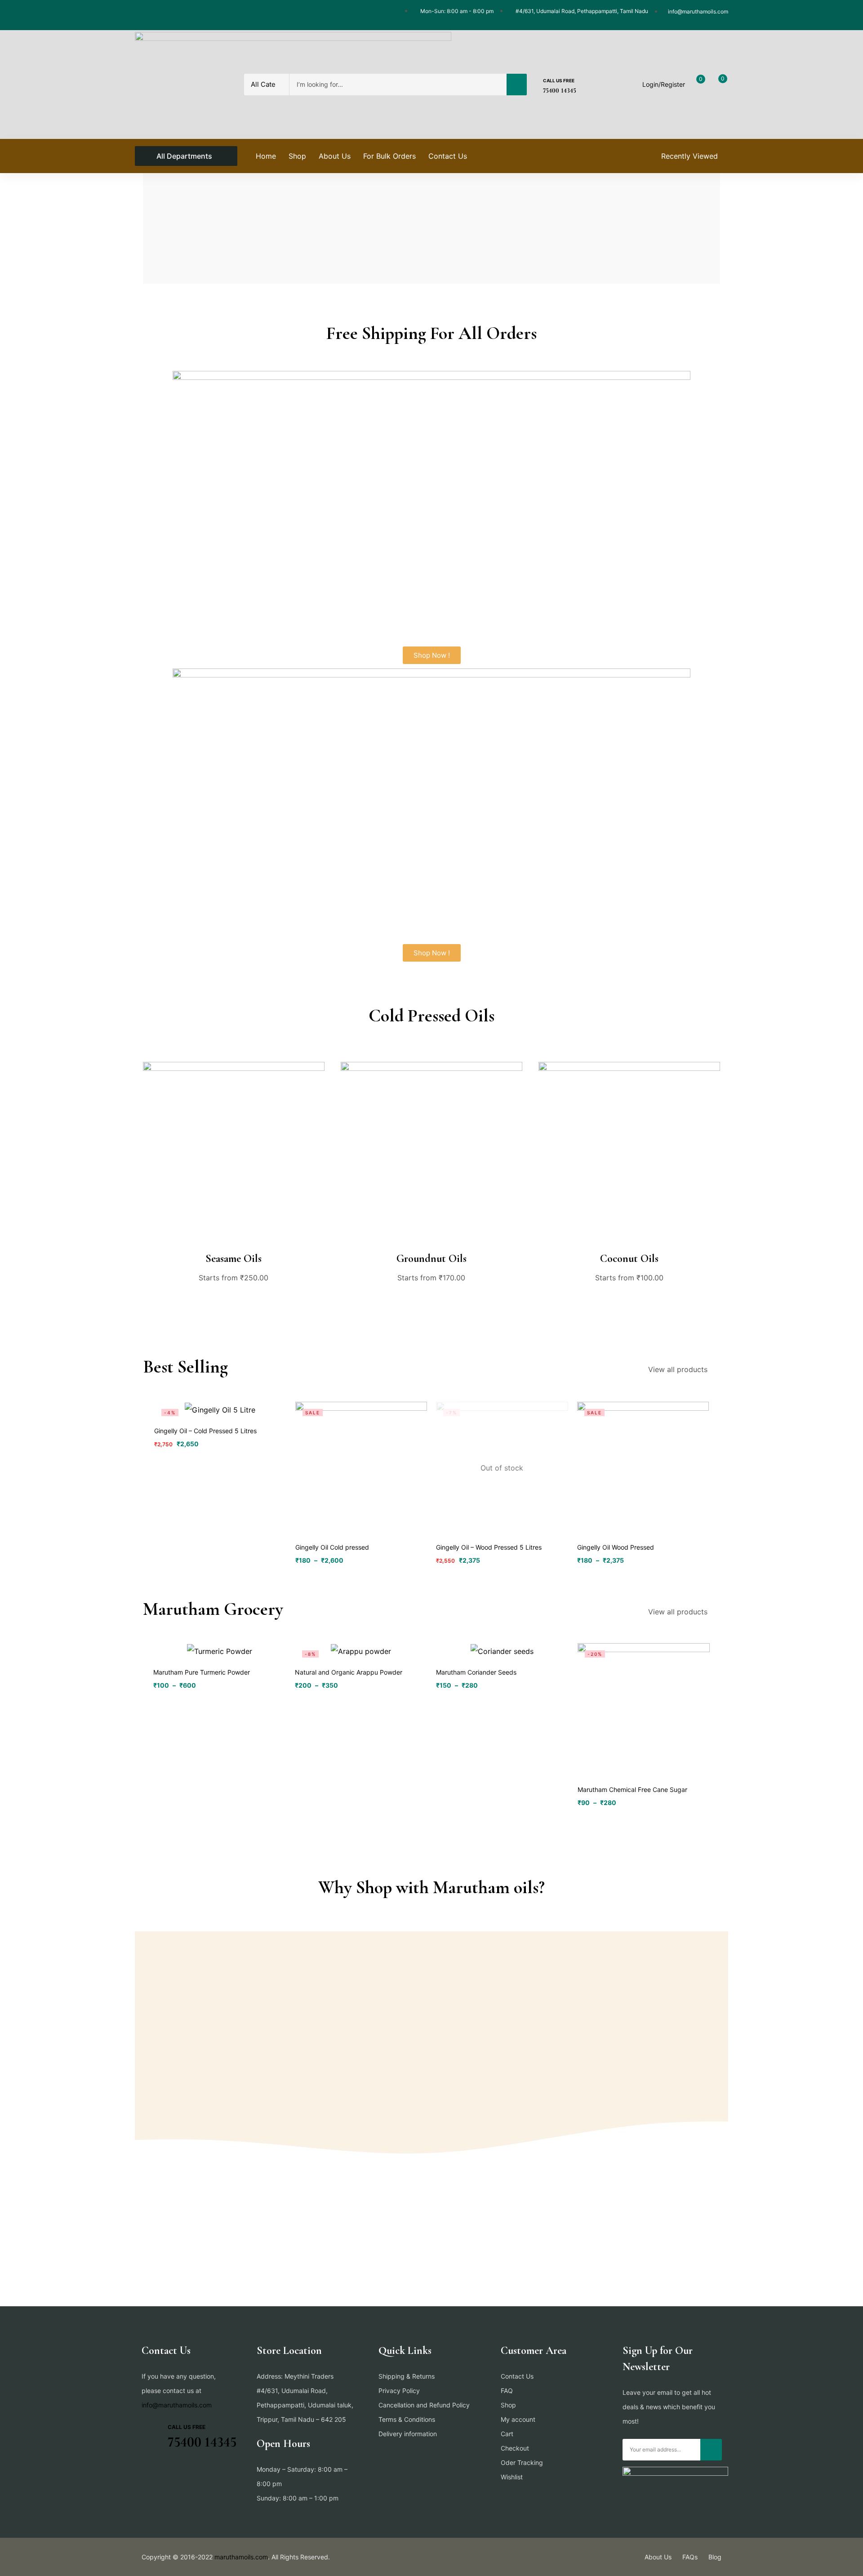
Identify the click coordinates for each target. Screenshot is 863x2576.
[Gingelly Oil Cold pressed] (361, 1468)
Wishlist (512, 2477)
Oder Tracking (522, 2462)
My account (518, 2419)
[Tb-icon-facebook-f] (140, 15)
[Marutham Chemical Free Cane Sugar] (644, 1709)
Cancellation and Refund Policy (424, 2405)
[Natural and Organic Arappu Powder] (361, 1651)
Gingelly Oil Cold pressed (332, 1547)
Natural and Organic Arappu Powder (349, 1672)
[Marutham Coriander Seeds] (502, 1651)
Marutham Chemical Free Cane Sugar (632, 1789)
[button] (432, 655)
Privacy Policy (399, 2391)
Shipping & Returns (407, 2376)
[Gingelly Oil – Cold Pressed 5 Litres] (220, 1409)
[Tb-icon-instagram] (175, 15)
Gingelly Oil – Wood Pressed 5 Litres (489, 1547)
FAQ (507, 2391)
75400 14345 (560, 90)
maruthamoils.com (241, 2557)
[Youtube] (192, 15)
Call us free (559, 80)
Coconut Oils (629, 1259)
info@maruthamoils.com (177, 2405)
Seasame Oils (234, 1259)
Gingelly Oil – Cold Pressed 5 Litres (205, 1431)
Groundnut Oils (431, 1259)
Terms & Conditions (407, 2419)
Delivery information (408, 2434)
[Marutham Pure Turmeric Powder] (220, 1651)
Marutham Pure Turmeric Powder (202, 1672)
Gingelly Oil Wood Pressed (616, 1547)
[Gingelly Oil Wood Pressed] (643, 1468)
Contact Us (517, 2376)
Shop (508, 2405)
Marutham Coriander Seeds (476, 1672)
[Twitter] (157, 15)
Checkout (515, 2448)
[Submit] (711, 2450)
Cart (507, 2434)
